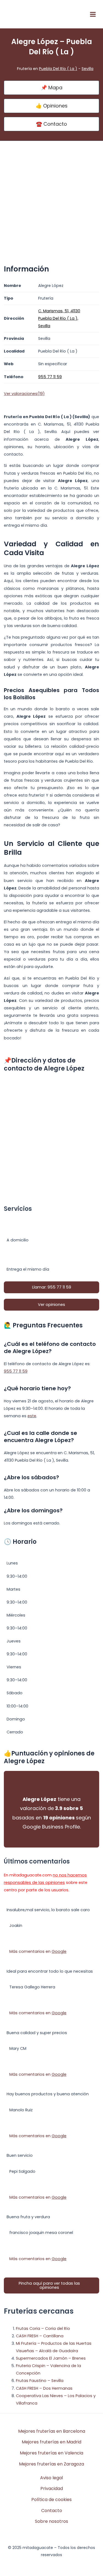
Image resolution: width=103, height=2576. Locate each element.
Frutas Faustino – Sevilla (40, 2381)
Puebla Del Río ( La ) (58, 69)
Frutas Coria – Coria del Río (43, 2328)
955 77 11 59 (16, 1371)
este (32, 1416)
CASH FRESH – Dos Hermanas (44, 2388)
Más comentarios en (38, 1951)
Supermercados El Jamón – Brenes (51, 2358)
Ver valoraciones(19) (24, 394)
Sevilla (87, 69)
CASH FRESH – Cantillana (40, 2336)
